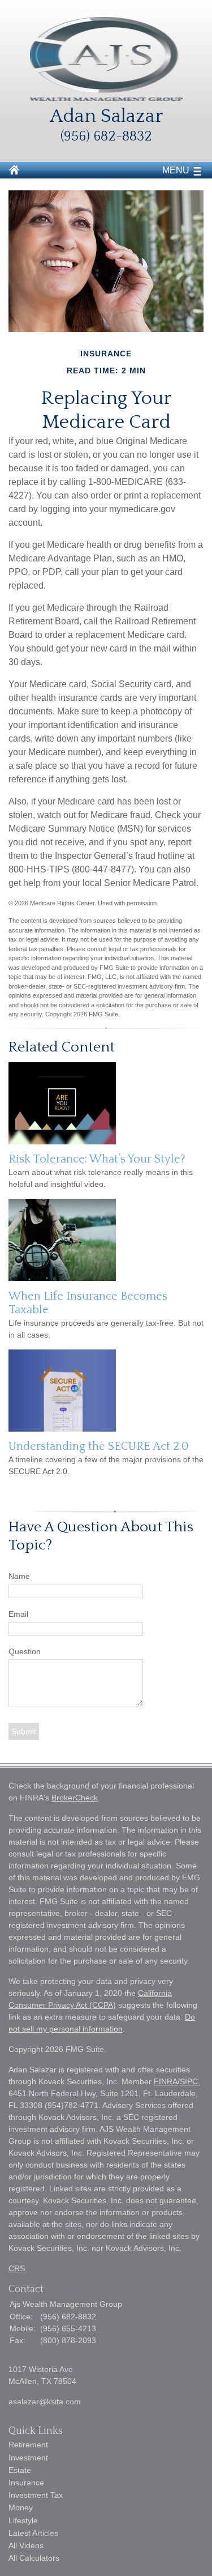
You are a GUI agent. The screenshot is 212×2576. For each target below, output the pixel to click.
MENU (176, 170)
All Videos (26, 2545)
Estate (20, 2470)
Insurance (26, 2483)
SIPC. (190, 2081)
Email (18, 1614)
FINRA (166, 2081)
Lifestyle (23, 2520)
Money (21, 2507)
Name (19, 1576)
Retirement (28, 2445)
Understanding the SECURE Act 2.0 (99, 1446)
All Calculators (34, 2558)
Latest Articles (33, 2533)
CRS (17, 2268)
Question (25, 1651)
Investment (28, 2458)
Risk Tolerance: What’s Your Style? (97, 1159)
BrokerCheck (75, 1798)
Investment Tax (36, 2495)
